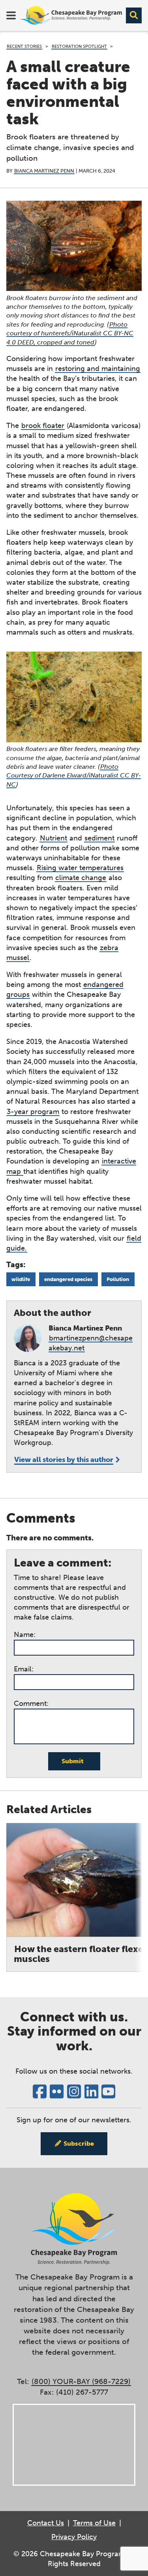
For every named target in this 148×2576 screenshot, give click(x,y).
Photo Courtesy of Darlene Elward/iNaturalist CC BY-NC (74, 776)
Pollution (118, 1279)
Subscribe (79, 2143)
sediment (99, 838)
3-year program (33, 1112)
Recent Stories (24, 47)
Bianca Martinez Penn (44, 171)
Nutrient (53, 838)
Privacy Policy (74, 2537)
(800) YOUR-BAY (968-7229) (81, 2381)
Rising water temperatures (80, 868)
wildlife (21, 1279)
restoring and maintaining (98, 369)
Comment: (31, 1703)
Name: (25, 1635)
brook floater (43, 426)
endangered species (68, 1279)
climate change (81, 878)
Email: (24, 1669)
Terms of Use (94, 2523)
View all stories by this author (64, 1460)
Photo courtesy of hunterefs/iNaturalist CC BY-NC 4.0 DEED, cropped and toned (70, 333)
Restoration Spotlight (79, 47)
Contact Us (46, 2523)
